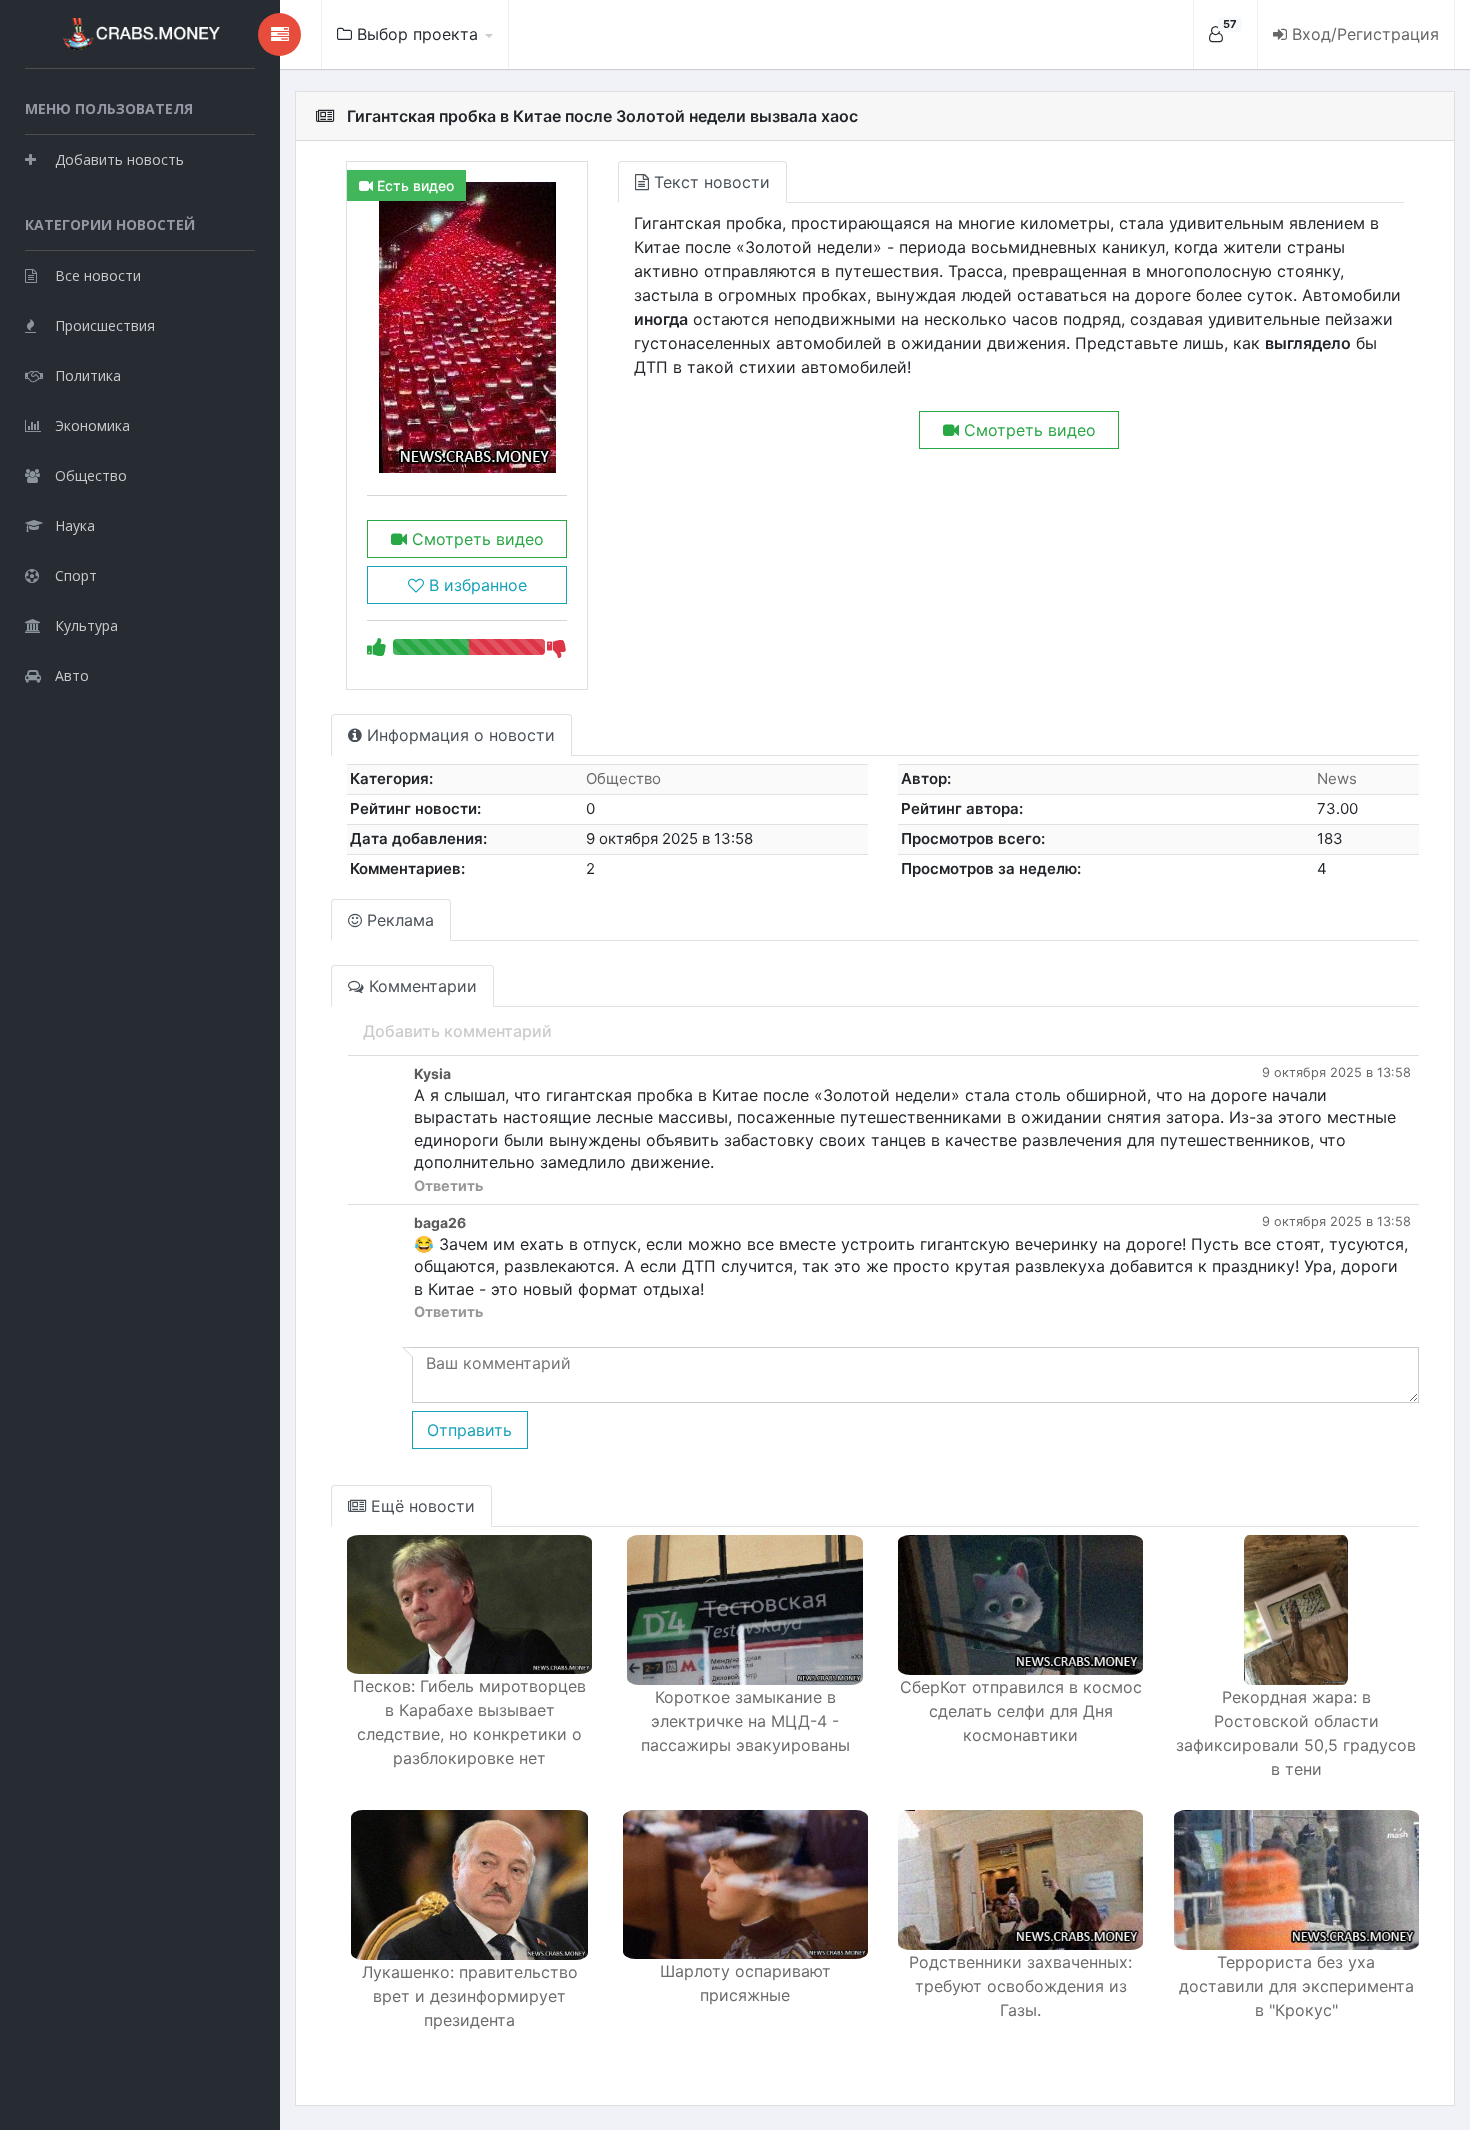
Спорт (76, 575)
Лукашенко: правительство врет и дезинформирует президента (470, 1996)
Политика (88, 375)
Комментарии (420, 986)
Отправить (469, 1430)
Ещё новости (420, 1506)
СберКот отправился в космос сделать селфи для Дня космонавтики (1021, 1711)
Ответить (448, 1185)
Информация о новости (458, 735)
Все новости (98, 275)
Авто (72, 675)
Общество (91, 475)
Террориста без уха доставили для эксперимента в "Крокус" (1296, 1986)
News (1337, 778)
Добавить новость (119, 159)
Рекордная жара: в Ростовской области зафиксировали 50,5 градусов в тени (1296, 1733)
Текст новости (709, 182)
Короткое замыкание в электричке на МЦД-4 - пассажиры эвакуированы (745, 1721)
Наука (75, 525)
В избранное (475, 585)
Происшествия (105, 325)
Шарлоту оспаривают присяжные (745, 1983)
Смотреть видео (475, 539)
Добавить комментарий (457, 1031)
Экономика (92, 425)
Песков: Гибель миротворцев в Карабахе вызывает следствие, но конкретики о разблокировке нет (469, 1722)
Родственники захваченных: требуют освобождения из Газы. (1020, 1986)
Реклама (398, 920)
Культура (86, 625)
